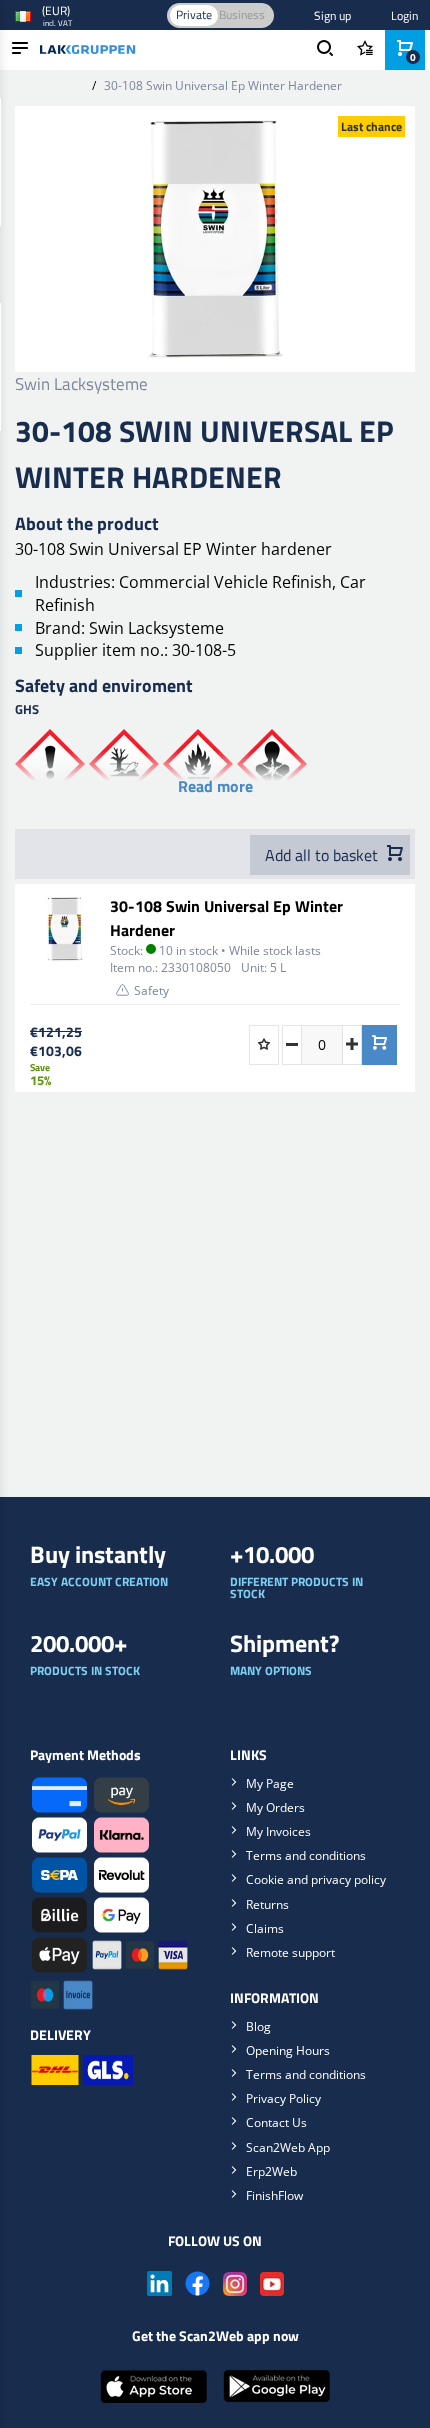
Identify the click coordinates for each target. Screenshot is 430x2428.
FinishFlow (274, 2195)
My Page (270, 1783)
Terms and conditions (306, 1855)
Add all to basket (323, 855)
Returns (267, 1904)
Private (194, 14)
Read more (215, 786)
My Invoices (278, 1831)
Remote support (290, 1952)
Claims (265, 1928)
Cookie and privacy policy (316, 1879)
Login (404, 15)
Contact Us (276, 2122)
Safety (151, 990)
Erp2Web (271, 2171)
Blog (258, 2026)
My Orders (275, 1807)
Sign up (332, 15)
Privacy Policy (283, 2098)
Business (242, 14)
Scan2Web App (288, 2147)
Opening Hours (288, 2050)
